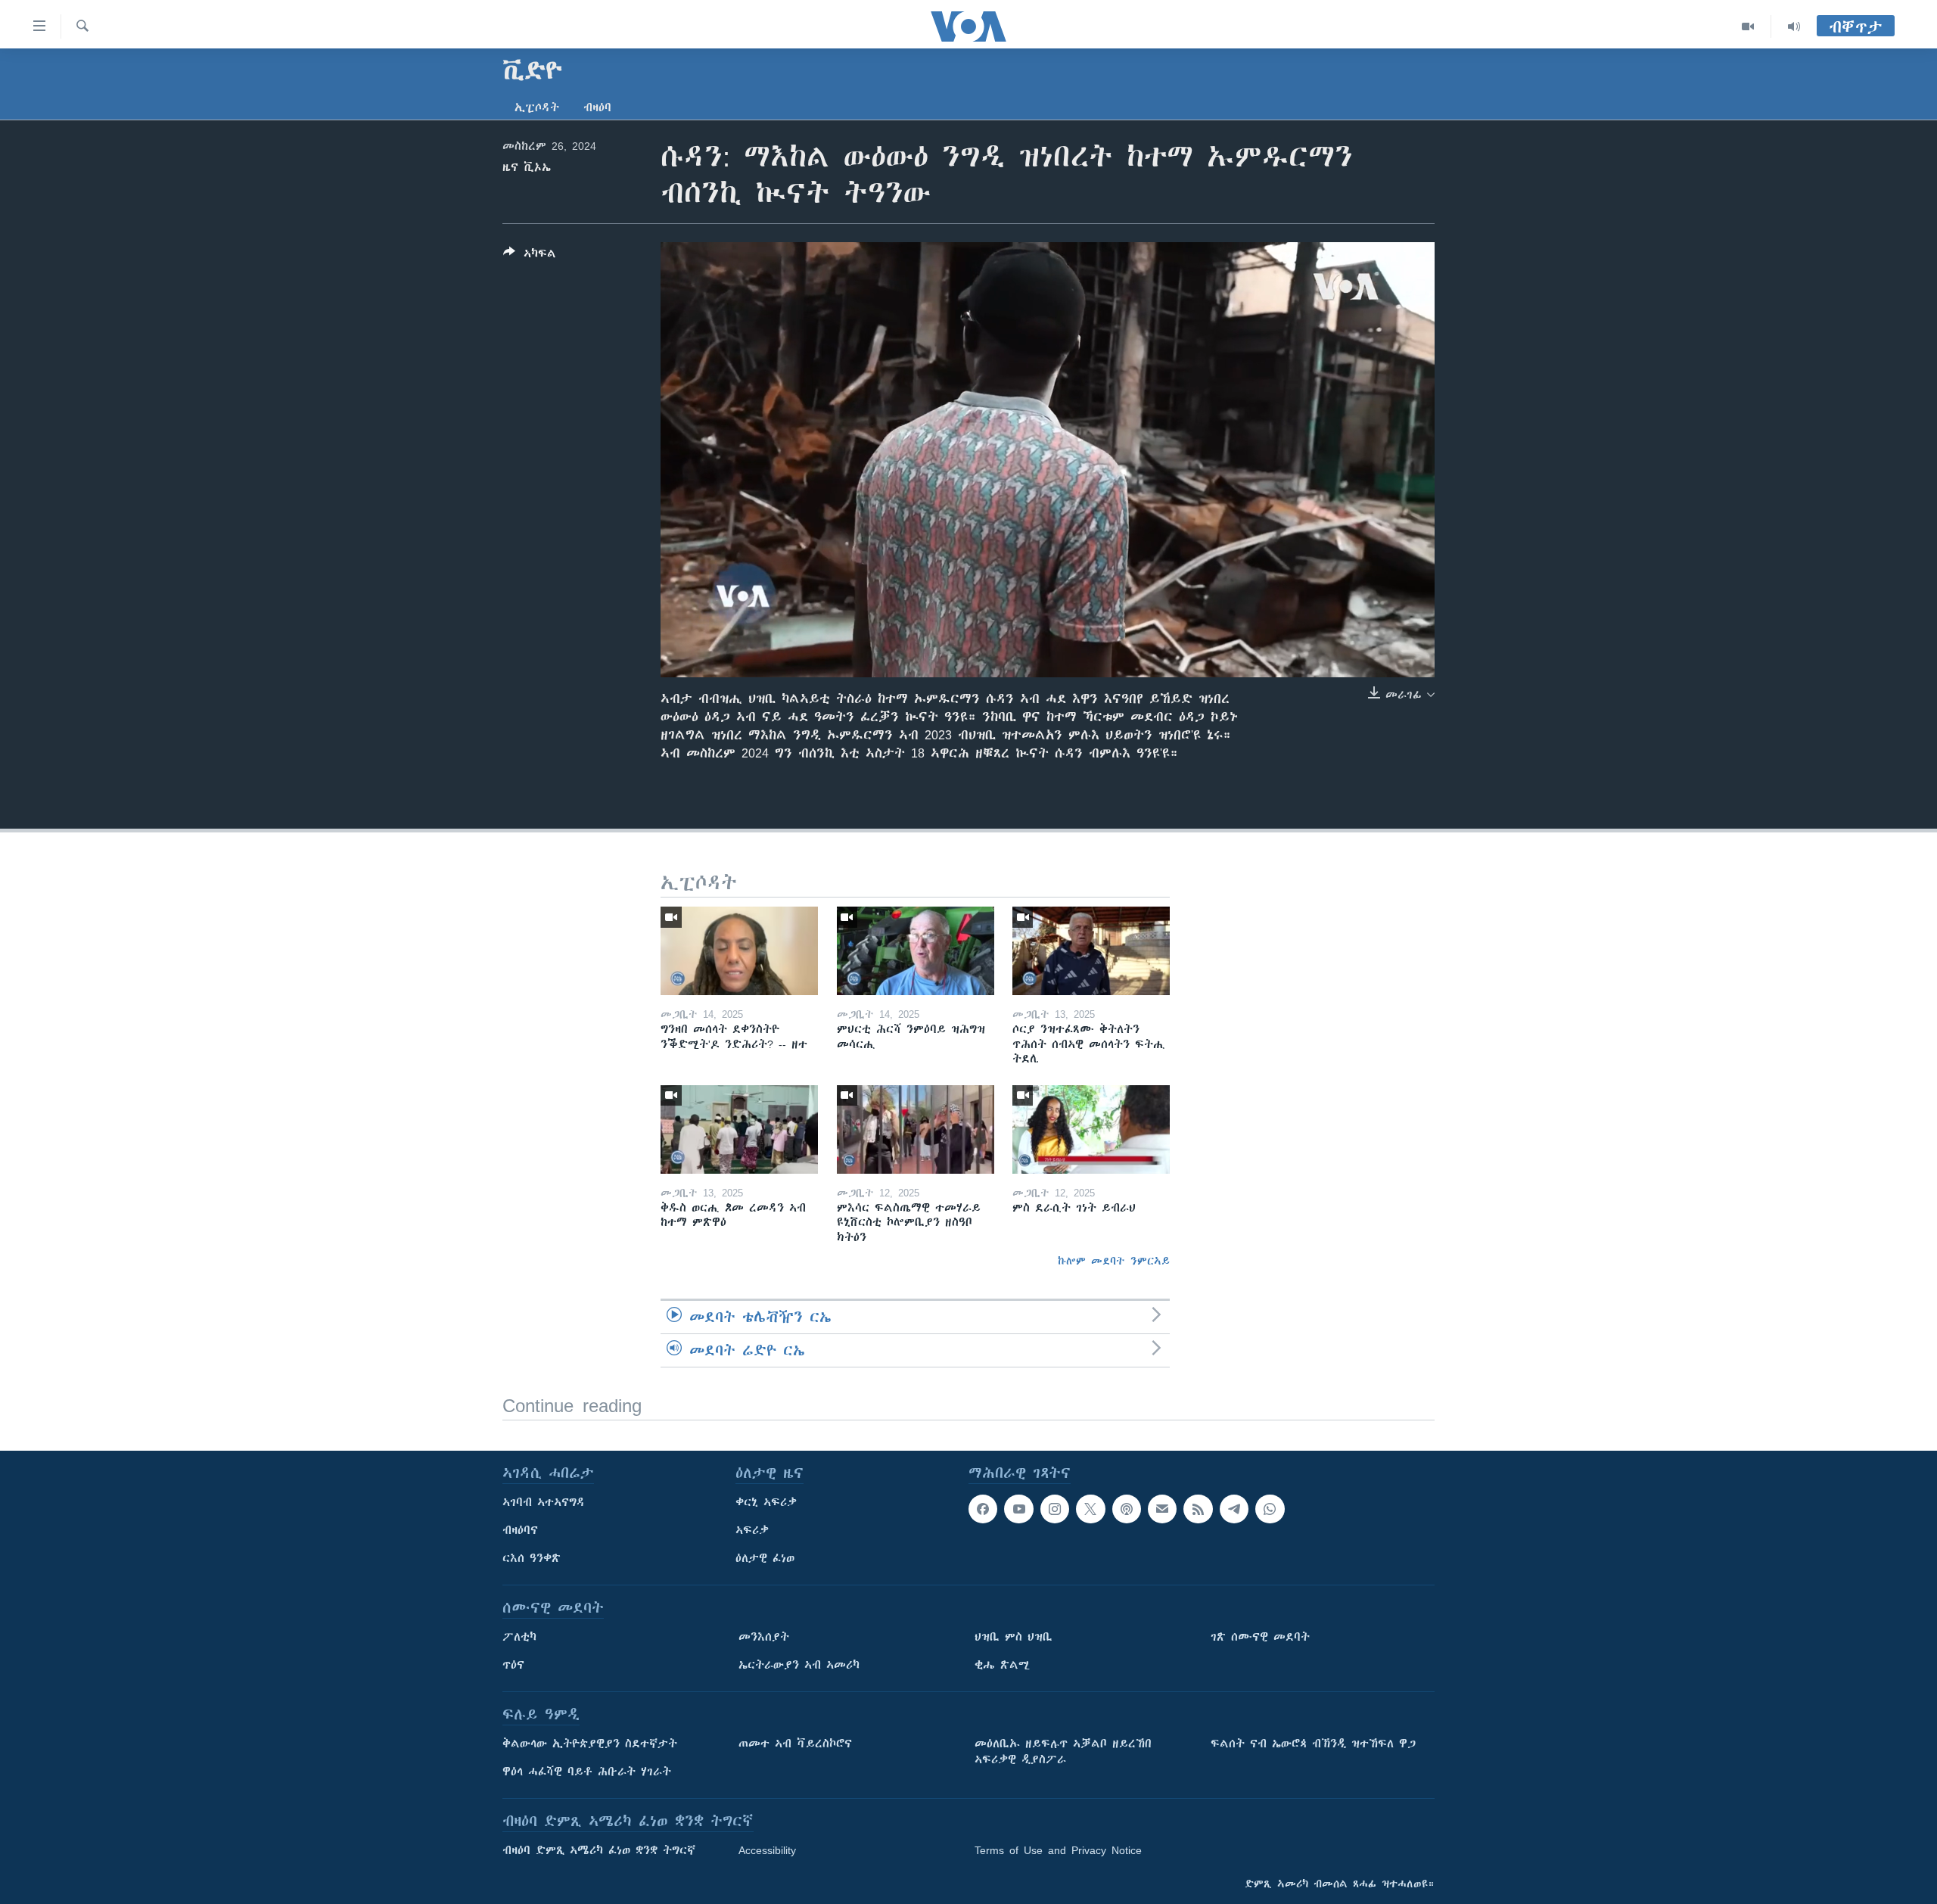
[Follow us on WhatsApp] (1270, 1509)
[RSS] (1198, 1509)
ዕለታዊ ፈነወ (765, 1558)
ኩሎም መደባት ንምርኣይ (1114, 1261)
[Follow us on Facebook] (983, 1509)
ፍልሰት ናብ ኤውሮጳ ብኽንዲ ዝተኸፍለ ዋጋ (1313, 1744)
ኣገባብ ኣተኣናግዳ (544, 1502)
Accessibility (767, 1850)
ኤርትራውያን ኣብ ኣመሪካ (799, 1665)
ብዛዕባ (597, 107)
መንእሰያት (764, 1637)
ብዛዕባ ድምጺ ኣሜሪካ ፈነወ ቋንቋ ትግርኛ (599, 1850)
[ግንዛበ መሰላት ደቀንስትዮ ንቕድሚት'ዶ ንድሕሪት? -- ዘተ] (739, 951)
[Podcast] (1127, 1509)
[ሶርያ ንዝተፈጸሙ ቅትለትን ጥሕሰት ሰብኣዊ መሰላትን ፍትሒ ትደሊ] (1091, 951)
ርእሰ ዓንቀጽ (532, 1558)
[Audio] (1794, 26)
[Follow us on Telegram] (1234, 1509)
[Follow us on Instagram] (1055, 1509)
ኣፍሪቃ (752, 1530)
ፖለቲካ (519, 1637)
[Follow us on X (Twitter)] (1090, 1509)
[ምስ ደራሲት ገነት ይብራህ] (1091, 1129)
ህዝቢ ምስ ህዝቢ (1014, 1637)
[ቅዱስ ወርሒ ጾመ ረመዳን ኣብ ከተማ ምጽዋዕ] (739, 1129)
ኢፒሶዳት (537, 107)
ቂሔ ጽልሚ (1002, 1665)
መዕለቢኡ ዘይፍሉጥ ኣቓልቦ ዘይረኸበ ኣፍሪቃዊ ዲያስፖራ (1063, 1752)
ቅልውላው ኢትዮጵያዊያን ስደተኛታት (590, 1744)
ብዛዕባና (520, 1530)
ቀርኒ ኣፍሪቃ (766, 1502)
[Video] (1748, 26)
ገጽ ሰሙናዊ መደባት (1260, 1637)
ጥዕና (513, 1665)
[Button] (530, 256)
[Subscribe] (1162, 1509)
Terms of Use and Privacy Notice (1058, 1850)
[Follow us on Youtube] (1018, 1509)
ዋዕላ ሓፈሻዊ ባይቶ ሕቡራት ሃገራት (587, 1772)
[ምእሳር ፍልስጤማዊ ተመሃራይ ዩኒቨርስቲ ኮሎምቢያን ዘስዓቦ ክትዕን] (916, 1129)
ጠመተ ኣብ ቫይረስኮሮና (795, 1744)
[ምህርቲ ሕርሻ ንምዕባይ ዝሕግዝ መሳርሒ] (916, 951)
